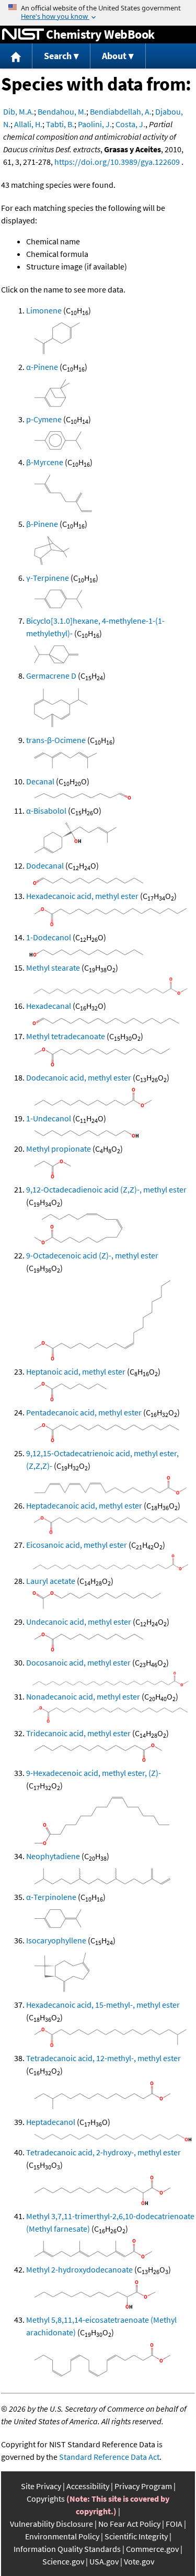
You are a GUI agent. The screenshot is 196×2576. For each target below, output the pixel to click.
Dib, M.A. (19, 111)
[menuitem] (16, 56)
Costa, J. (130, 124)
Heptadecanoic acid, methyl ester (84, 1505)
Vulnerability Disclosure (51, 2524)
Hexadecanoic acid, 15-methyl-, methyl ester (103, 2005)
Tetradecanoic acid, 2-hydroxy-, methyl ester (103, 2152)
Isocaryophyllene (56, 1940)
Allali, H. (28, 124)
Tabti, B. (60, 124)
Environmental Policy (62, 2536)
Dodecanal (45, 865)
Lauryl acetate (51, 1581)
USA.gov (104, 2561)
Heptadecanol (51, 2122)
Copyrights (46, 2499)
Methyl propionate (59, 1149)
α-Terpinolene (51, 1897)
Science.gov (63, 2561)
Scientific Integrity (136, 2536)
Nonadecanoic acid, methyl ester (83, 1696)
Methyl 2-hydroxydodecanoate (79, 2269)
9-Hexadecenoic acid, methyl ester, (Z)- (94, 1773)
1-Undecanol (49, 1118)
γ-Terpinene (48, 578)
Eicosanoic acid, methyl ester (77, 1545)
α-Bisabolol (46, 811)
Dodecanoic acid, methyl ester (79, 1077)
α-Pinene (42, 367)
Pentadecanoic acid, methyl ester (84, 1412)
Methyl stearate (53, 968)
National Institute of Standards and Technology (23, 35)
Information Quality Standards (67, 2549)
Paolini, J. (95, 124)
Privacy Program (143, 2486)
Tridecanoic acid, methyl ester (78, 1733)
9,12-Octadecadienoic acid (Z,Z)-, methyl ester (106, 1189)
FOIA (174, 2524)
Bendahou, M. (62, 111)
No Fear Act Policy (129, 2524)
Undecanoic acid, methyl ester (79, 1622)
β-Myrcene (45, 462)
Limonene (44, 310)
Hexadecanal (49, 1006)
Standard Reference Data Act (109, 2457)
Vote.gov (139, 2561)
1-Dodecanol (49, 937)
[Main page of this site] (16, 56)
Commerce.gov (152, 2549)
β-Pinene (42, 524)
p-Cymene (44, 419)
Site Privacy (41, 2486)
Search (58, 56)
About (114, 56)
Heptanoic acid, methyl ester (76, 1371)
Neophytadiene (53, 1856)
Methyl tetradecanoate (66, 1036)
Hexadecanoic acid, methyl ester (82, 896)
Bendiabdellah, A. (121, 111)
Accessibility (88, 2486)
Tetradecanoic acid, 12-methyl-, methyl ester (103, 2058)
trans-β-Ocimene (56, 740)
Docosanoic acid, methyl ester (78, 1662)
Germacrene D (51, 676)
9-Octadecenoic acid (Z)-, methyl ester (92, 1255)
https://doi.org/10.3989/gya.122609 (117, 162)
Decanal (40, 781)
